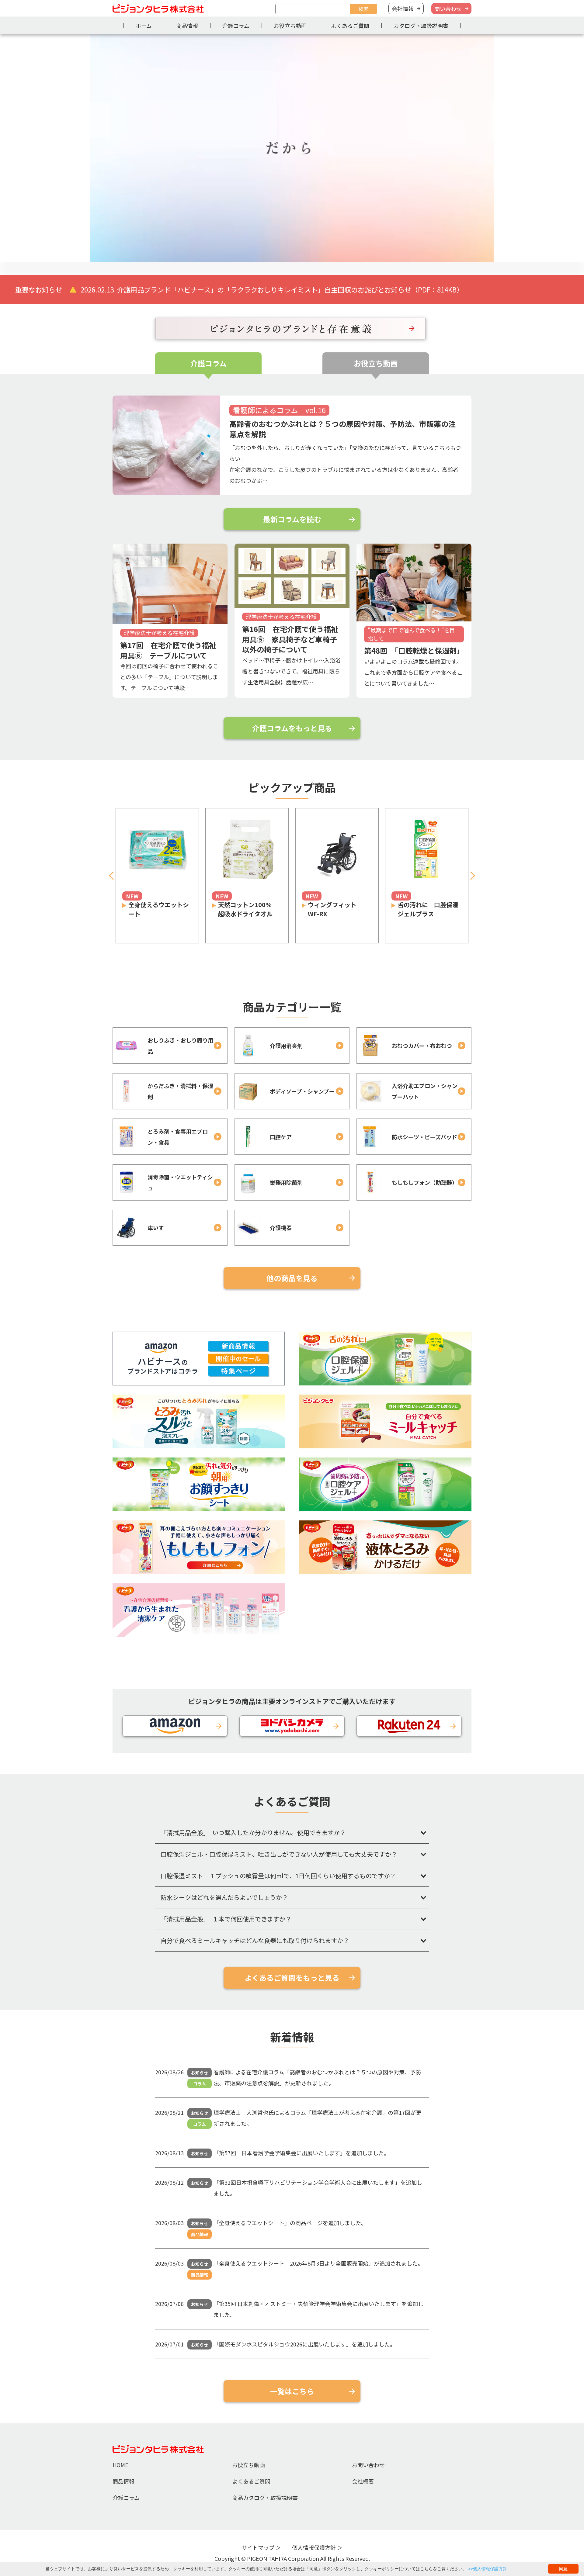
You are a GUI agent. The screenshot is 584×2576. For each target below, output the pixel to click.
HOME (120, 2465)
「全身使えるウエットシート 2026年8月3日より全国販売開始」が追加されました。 (318, 2263)
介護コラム (236, 26)
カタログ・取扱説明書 (421, 26)
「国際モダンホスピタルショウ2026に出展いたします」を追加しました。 (304, 2344)
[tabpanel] (292, 148)
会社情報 (403, 9)
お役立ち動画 (290, 26)
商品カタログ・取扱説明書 (265, 2498)
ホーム (144, 26)
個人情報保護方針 (314, 2547)
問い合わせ (448, 9)
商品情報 (187, 26)
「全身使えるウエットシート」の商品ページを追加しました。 (290, 2223)
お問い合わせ (368, 2465)
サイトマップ (258, 2547)
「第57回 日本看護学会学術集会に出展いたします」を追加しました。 (301, 2153)
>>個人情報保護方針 (488, 2569)
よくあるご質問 (350, 26)
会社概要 (363, 2481)
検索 (363, 9)
